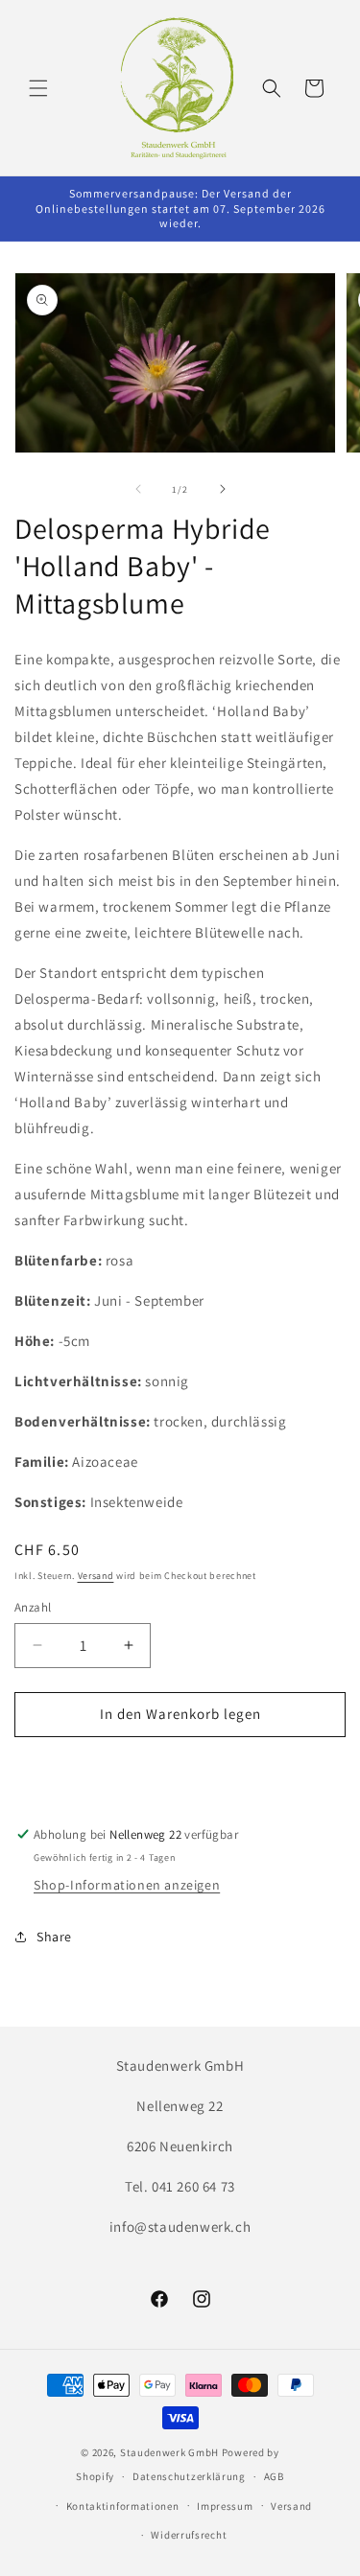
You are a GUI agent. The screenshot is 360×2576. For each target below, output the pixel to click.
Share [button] (54, 1937)
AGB (274, 2476)
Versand (96, 1576)
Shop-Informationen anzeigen (127, 1885)
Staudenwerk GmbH (169, 2452)
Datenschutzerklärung (189, 2476)
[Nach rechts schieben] (223, 489)
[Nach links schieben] (138, 489)
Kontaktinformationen (123, 2506)
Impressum (225, 2506)
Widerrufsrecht (189, 2535)
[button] (38, 88)
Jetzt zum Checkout (180, 1769)
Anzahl (33, 1607)
